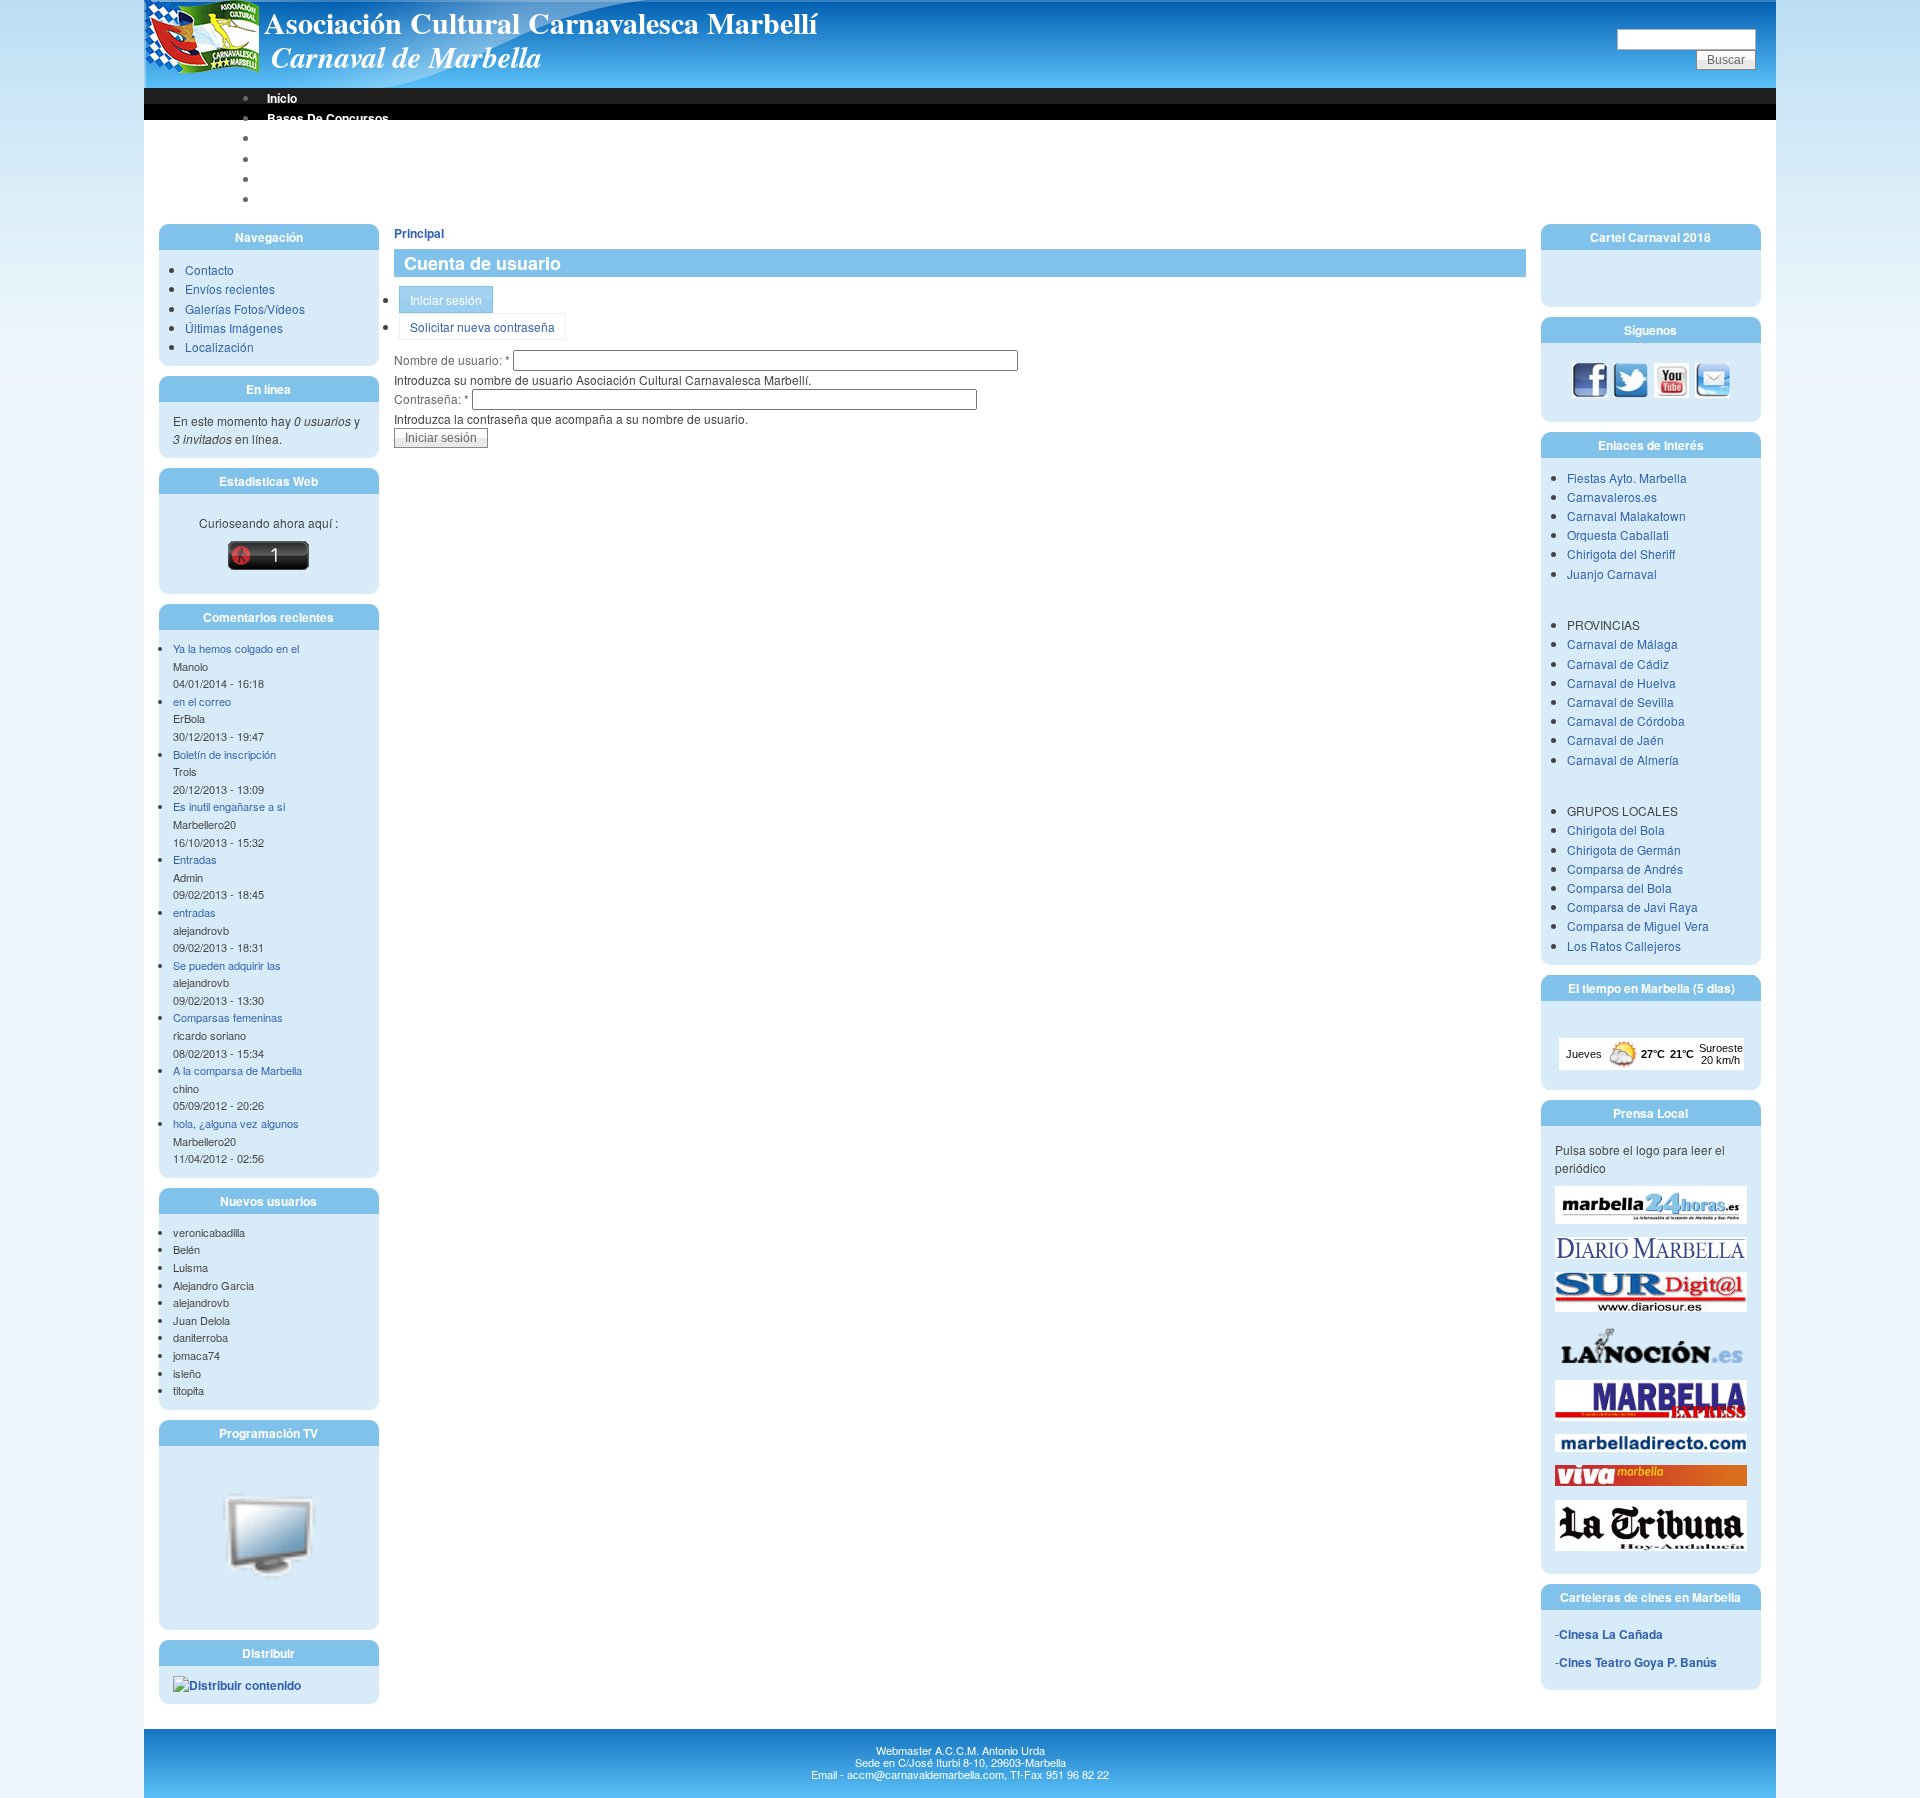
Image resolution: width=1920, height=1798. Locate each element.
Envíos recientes (230, 288)
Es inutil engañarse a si (229, 806)
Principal (419, 233)
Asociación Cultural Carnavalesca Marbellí (540, 22)
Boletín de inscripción (224, 754)
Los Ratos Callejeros (1624, 945)
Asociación (299, 138)
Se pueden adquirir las (227, 965)
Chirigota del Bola (1616, 829)
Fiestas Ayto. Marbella (1627, 477)
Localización (219, 346)
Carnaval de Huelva (1621, 682)
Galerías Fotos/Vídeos (245, 308)
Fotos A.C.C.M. (309, 179)
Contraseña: (431, 398)
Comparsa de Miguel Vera (1638, 925)
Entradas (195, 859)
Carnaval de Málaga (1622, 643)
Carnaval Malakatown (1626, 515)
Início (282, 98)
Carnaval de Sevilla (1620, 701)
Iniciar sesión (446, 299)
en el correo (202, 701)
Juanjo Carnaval (1612, 573)
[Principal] (201, 68)
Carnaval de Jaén (1615, 739)
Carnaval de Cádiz (1618, 663)
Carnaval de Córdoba (1626, 720)
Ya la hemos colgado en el (236, 648)
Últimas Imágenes (234, 327)
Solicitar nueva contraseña (482, 326)
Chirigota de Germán (1624, 849)
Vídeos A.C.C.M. (312, 199)
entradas (194, 912)
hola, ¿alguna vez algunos (236, 1123)
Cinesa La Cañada (1611, 1634)
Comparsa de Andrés (1625, 868)
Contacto (209, 269)
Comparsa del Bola (1619, 887)
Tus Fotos (294, 159)
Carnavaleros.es (1612, 496)
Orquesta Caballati (1618, 534)
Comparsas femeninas (228, 1017)
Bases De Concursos (328, 118)
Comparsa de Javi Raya (1632, 906)
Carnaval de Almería (1623, 759)
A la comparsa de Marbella (237, 1070)
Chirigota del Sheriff (1621, 553)
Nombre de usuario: (452, 359)
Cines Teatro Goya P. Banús (1638, 1662)
